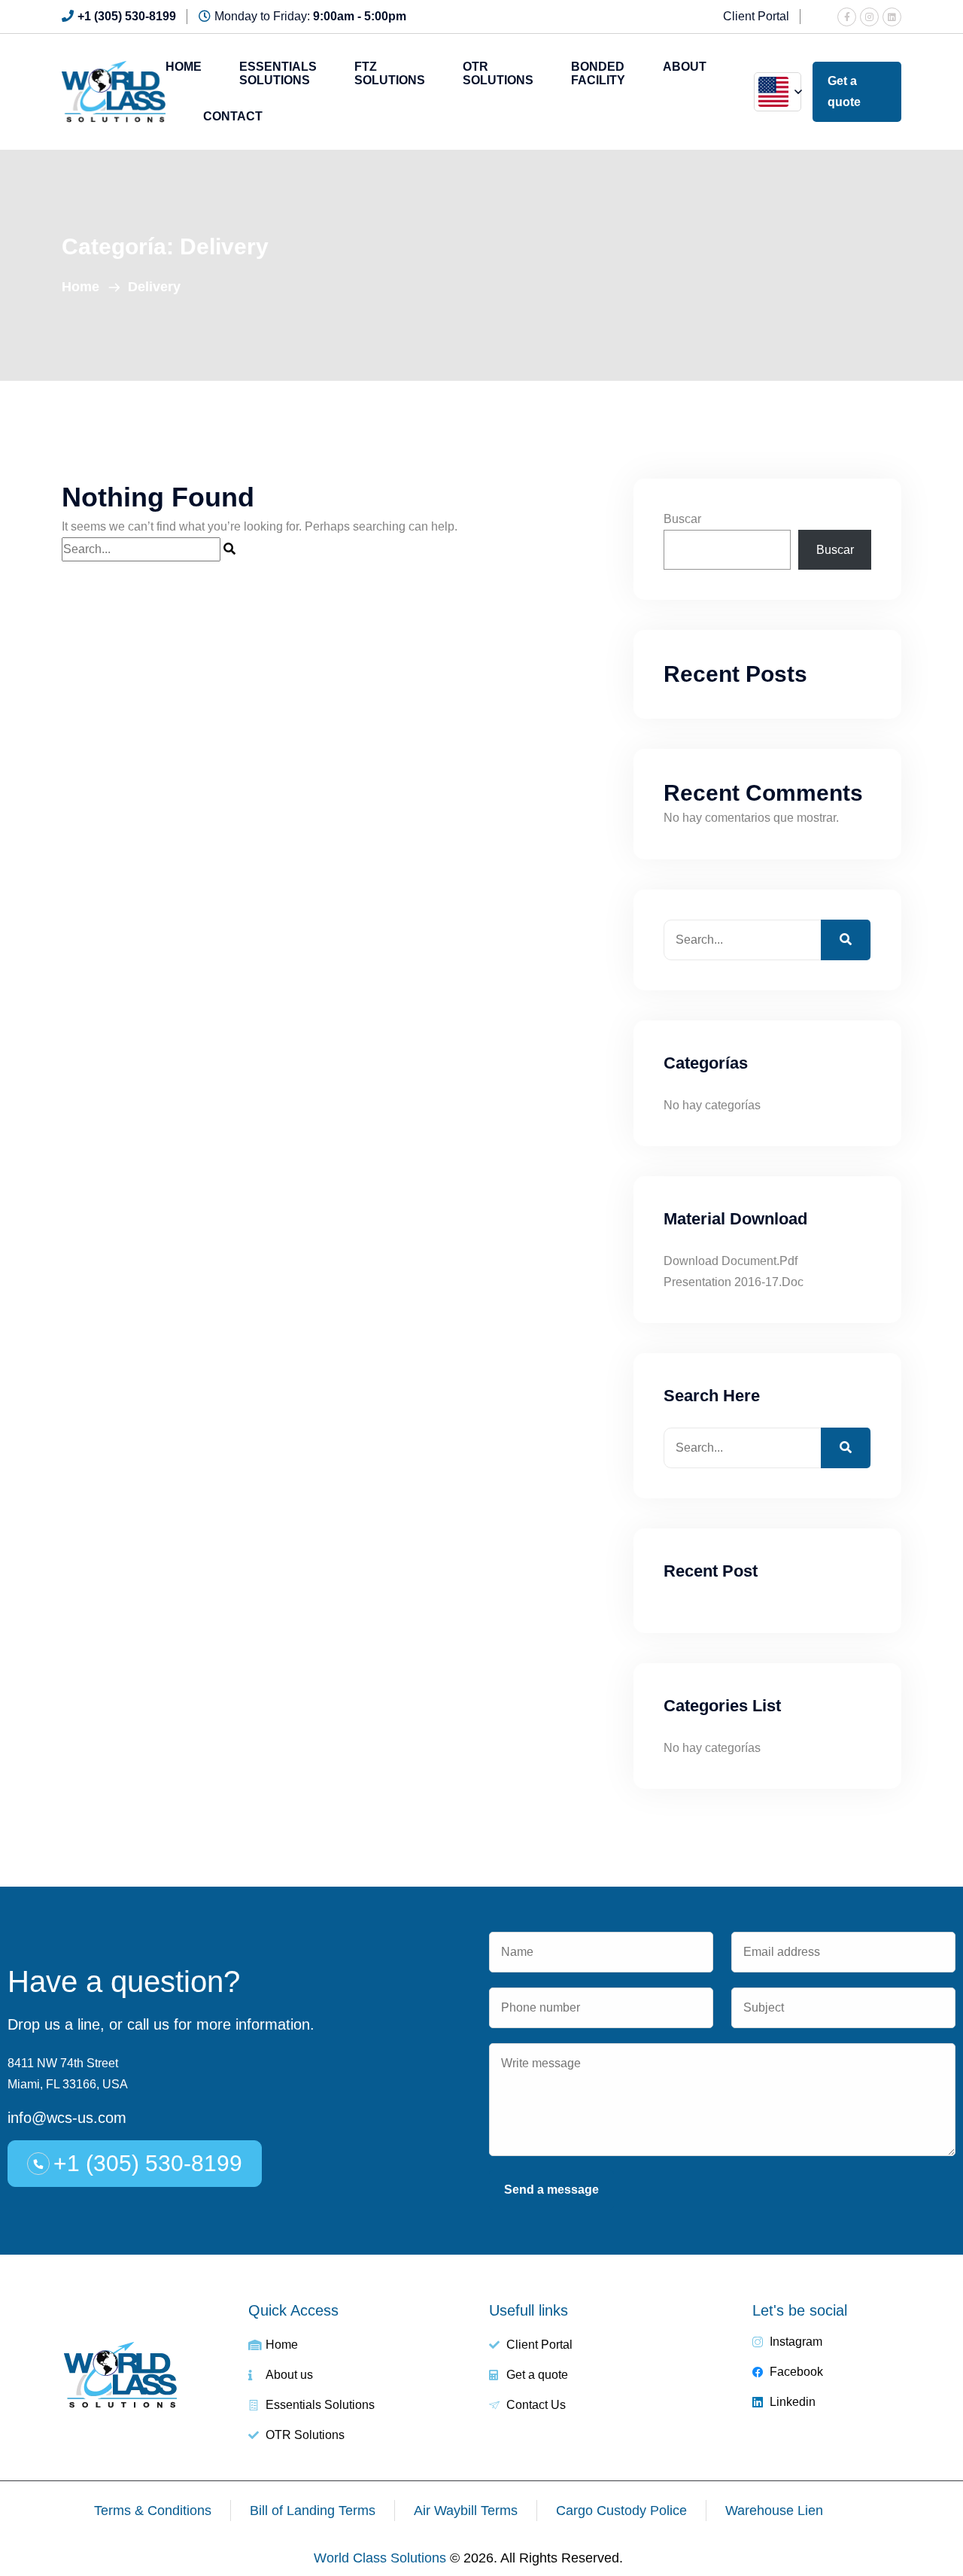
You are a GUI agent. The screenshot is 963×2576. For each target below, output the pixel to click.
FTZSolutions (390, 73)
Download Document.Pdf (731, 1261)
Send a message (551, 2190)
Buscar (682, 519)
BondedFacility (598, 73)
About (685, 67)
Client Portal (756, 16)
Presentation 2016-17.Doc (734, 1282)
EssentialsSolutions (278, 73)
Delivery (154, 287)
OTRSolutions (498, 73)
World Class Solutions (380, 2558)
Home (184, 67)
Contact (233, 116)
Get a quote (844, 91)
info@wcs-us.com (67, 2118)
